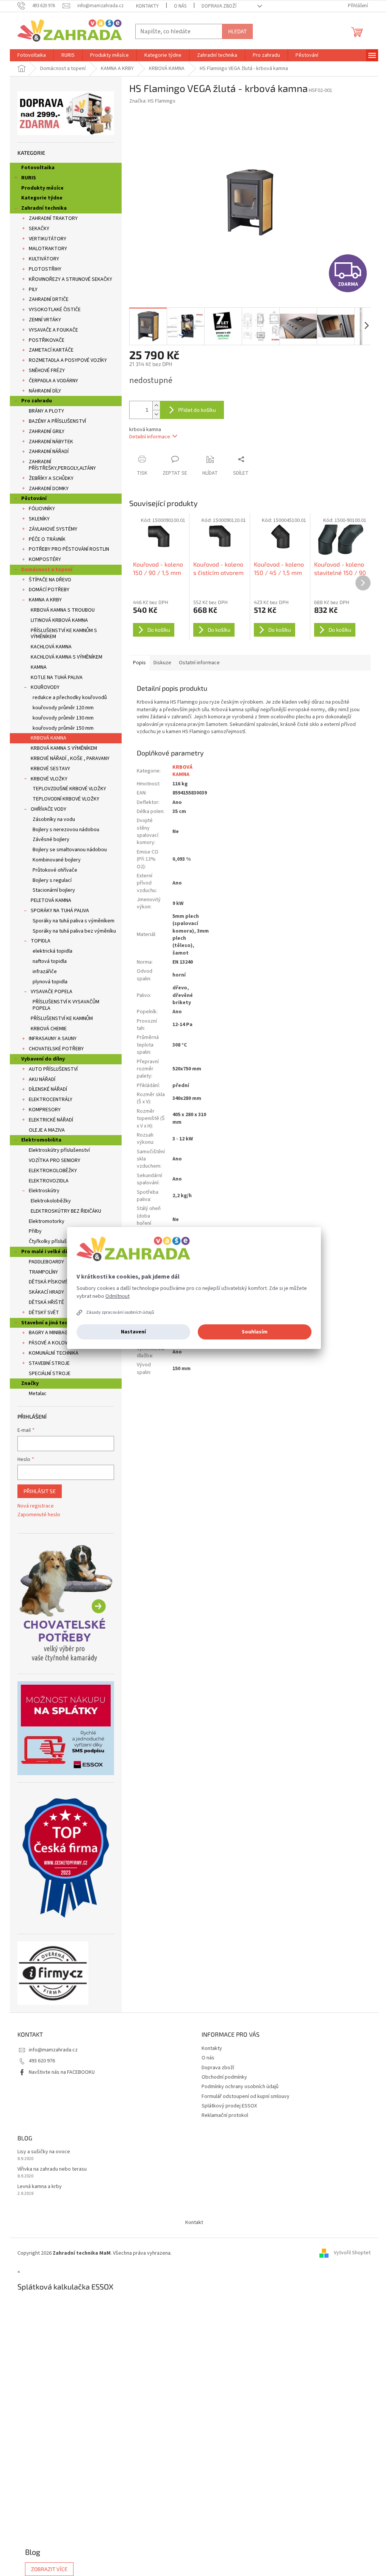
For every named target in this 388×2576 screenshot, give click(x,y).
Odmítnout (117, 1296)
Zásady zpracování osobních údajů (120, 1312)
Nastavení (133, 1332)
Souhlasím (255, 1332)
